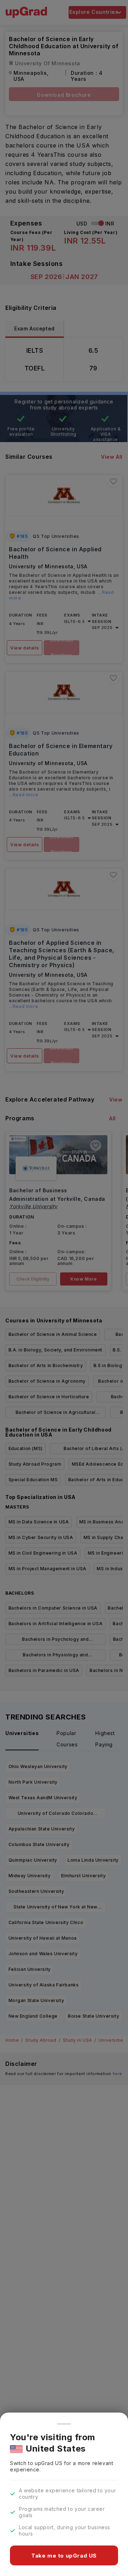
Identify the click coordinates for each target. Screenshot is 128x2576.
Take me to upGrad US (64, 2556)
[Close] (64, 2424)
